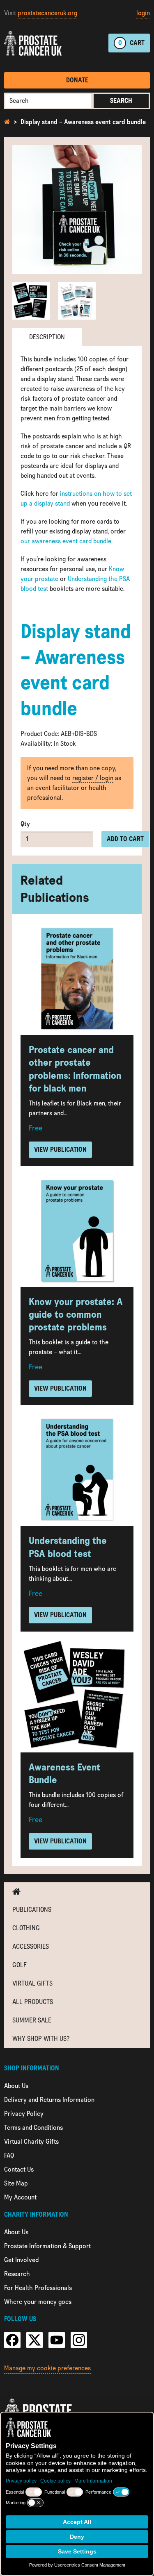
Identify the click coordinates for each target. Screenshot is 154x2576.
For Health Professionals (38, 2288)
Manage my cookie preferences (47, 2368)
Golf (20, 1965)
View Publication (60, 1150)
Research (17, 2274)
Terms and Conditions (33, 2128)
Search (121, 101)
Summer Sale (32, 2020)
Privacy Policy (24, 2114)
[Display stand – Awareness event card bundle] (77, 210)
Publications (32, 1910)
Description (47, 337)
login (143, 13)
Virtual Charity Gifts (31, 2141)
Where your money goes (38, 2302)
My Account (20, 2197)
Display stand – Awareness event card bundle (83, 122)
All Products (33, 2002)
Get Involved (21, 2260)
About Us (16, 2086)
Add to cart (125, 839)
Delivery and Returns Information (49, 2100)
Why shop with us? (41, 2039)
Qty (25, 824)
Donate (77, 80)
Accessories (31, 1946)
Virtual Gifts (32, 1983)
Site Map (16, 2183)
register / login (93, 778)
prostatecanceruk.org (47, 13)
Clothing (26, 1928)
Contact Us (19, 2169)
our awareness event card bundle (66, 541)
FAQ (9, 2155)
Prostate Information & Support (47, 2246)
